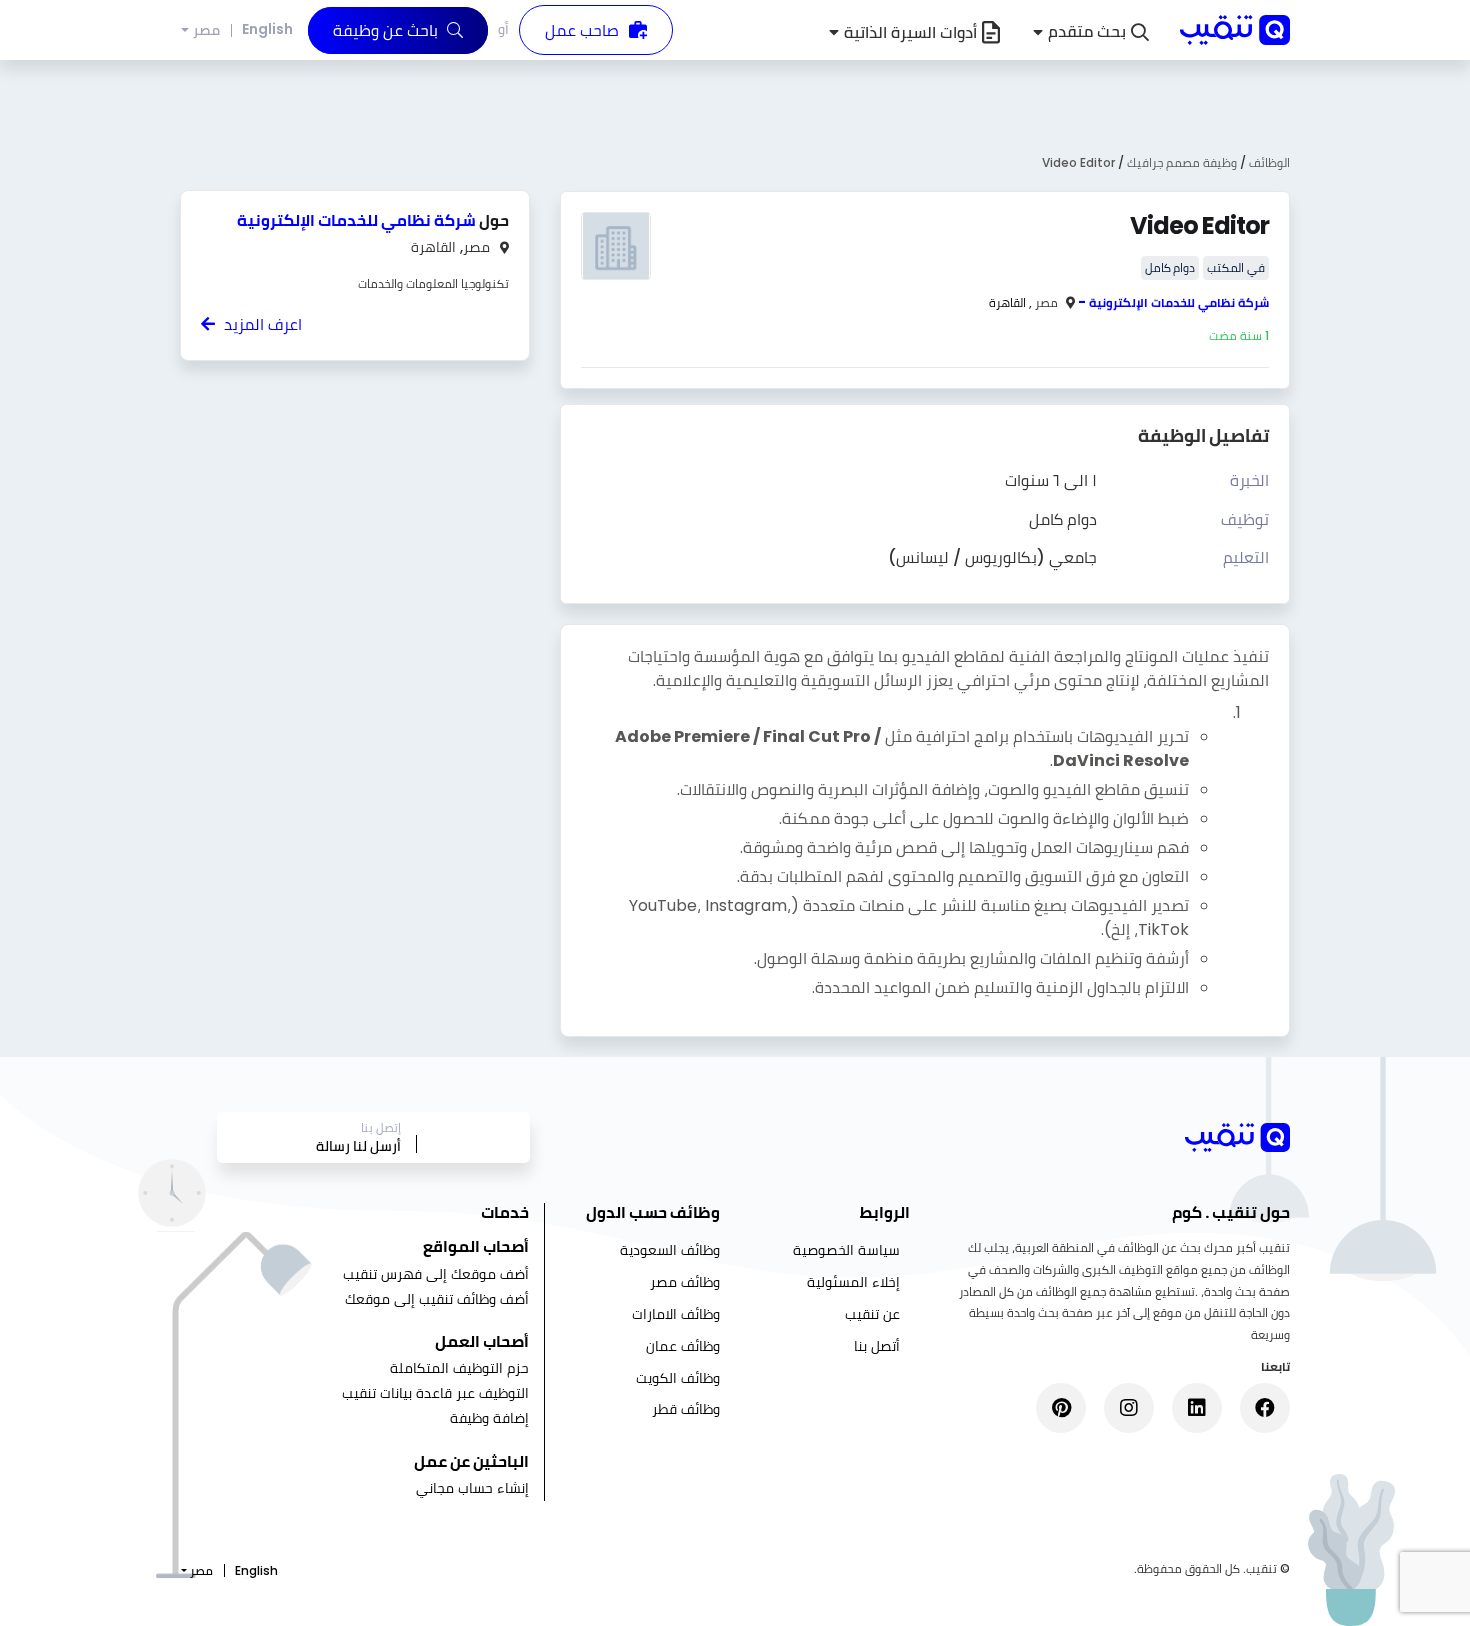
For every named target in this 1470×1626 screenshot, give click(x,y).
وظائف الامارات (676, 1314)
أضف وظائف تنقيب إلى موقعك (437, 1299)
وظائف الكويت (678, 1378)
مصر (206, 30)
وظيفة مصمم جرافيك (1180, 162)
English (267, 29)
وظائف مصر (685, 1282)
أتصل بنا (877, 1346)
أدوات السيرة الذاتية (910, 32)
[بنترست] (1061, 1408)
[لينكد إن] (1197, 1408)
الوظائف (1269, 162)
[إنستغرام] (1129, 1408)
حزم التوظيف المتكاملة (459, 1368)
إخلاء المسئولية (853, 1282)
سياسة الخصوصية (846, 1250)
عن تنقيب (872, 1314)
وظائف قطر (686, 1409)
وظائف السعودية (670, 1250)
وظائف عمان (683, 1346)
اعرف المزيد (261, 324)
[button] (1091, 32)
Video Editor (1078, 162)
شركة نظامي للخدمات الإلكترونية (1179, 302)
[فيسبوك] (1265, 1408)
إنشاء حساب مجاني (472, 1488)
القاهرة (1007, 302)
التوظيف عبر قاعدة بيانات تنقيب (435, 1393)
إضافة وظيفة (489, 1418)
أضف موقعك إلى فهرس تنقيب (436, 1274)
